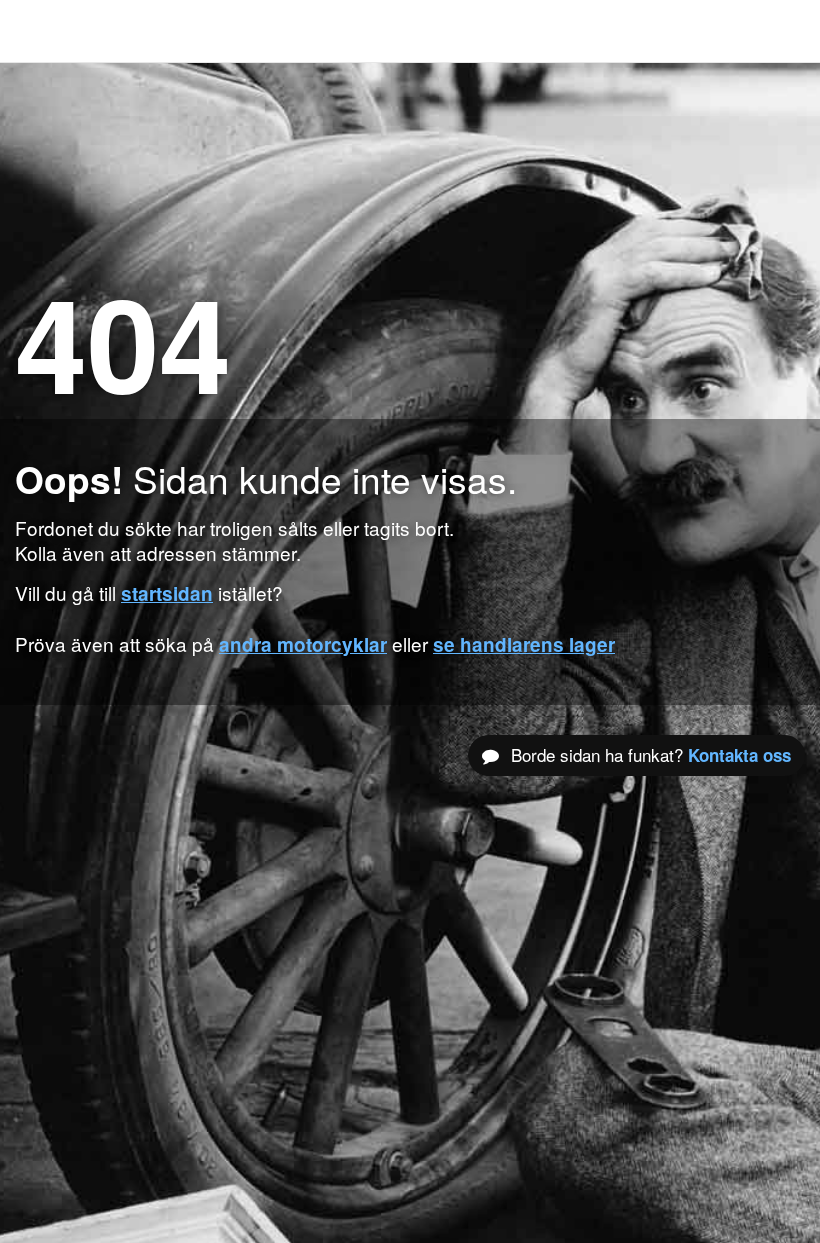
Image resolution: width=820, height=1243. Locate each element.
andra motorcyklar (303, 644)
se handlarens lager (524, 644)
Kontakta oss (739, 755)
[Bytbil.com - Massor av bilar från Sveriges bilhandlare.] (45, 31)
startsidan (167, 593)
